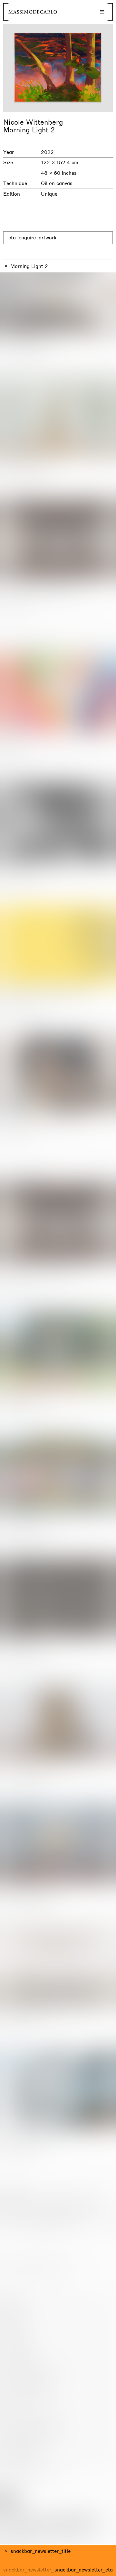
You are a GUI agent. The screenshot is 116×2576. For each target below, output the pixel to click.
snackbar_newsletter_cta (84, 2570)
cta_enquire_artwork (32, 238)
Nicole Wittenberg (33, 122)
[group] (58, 68)
